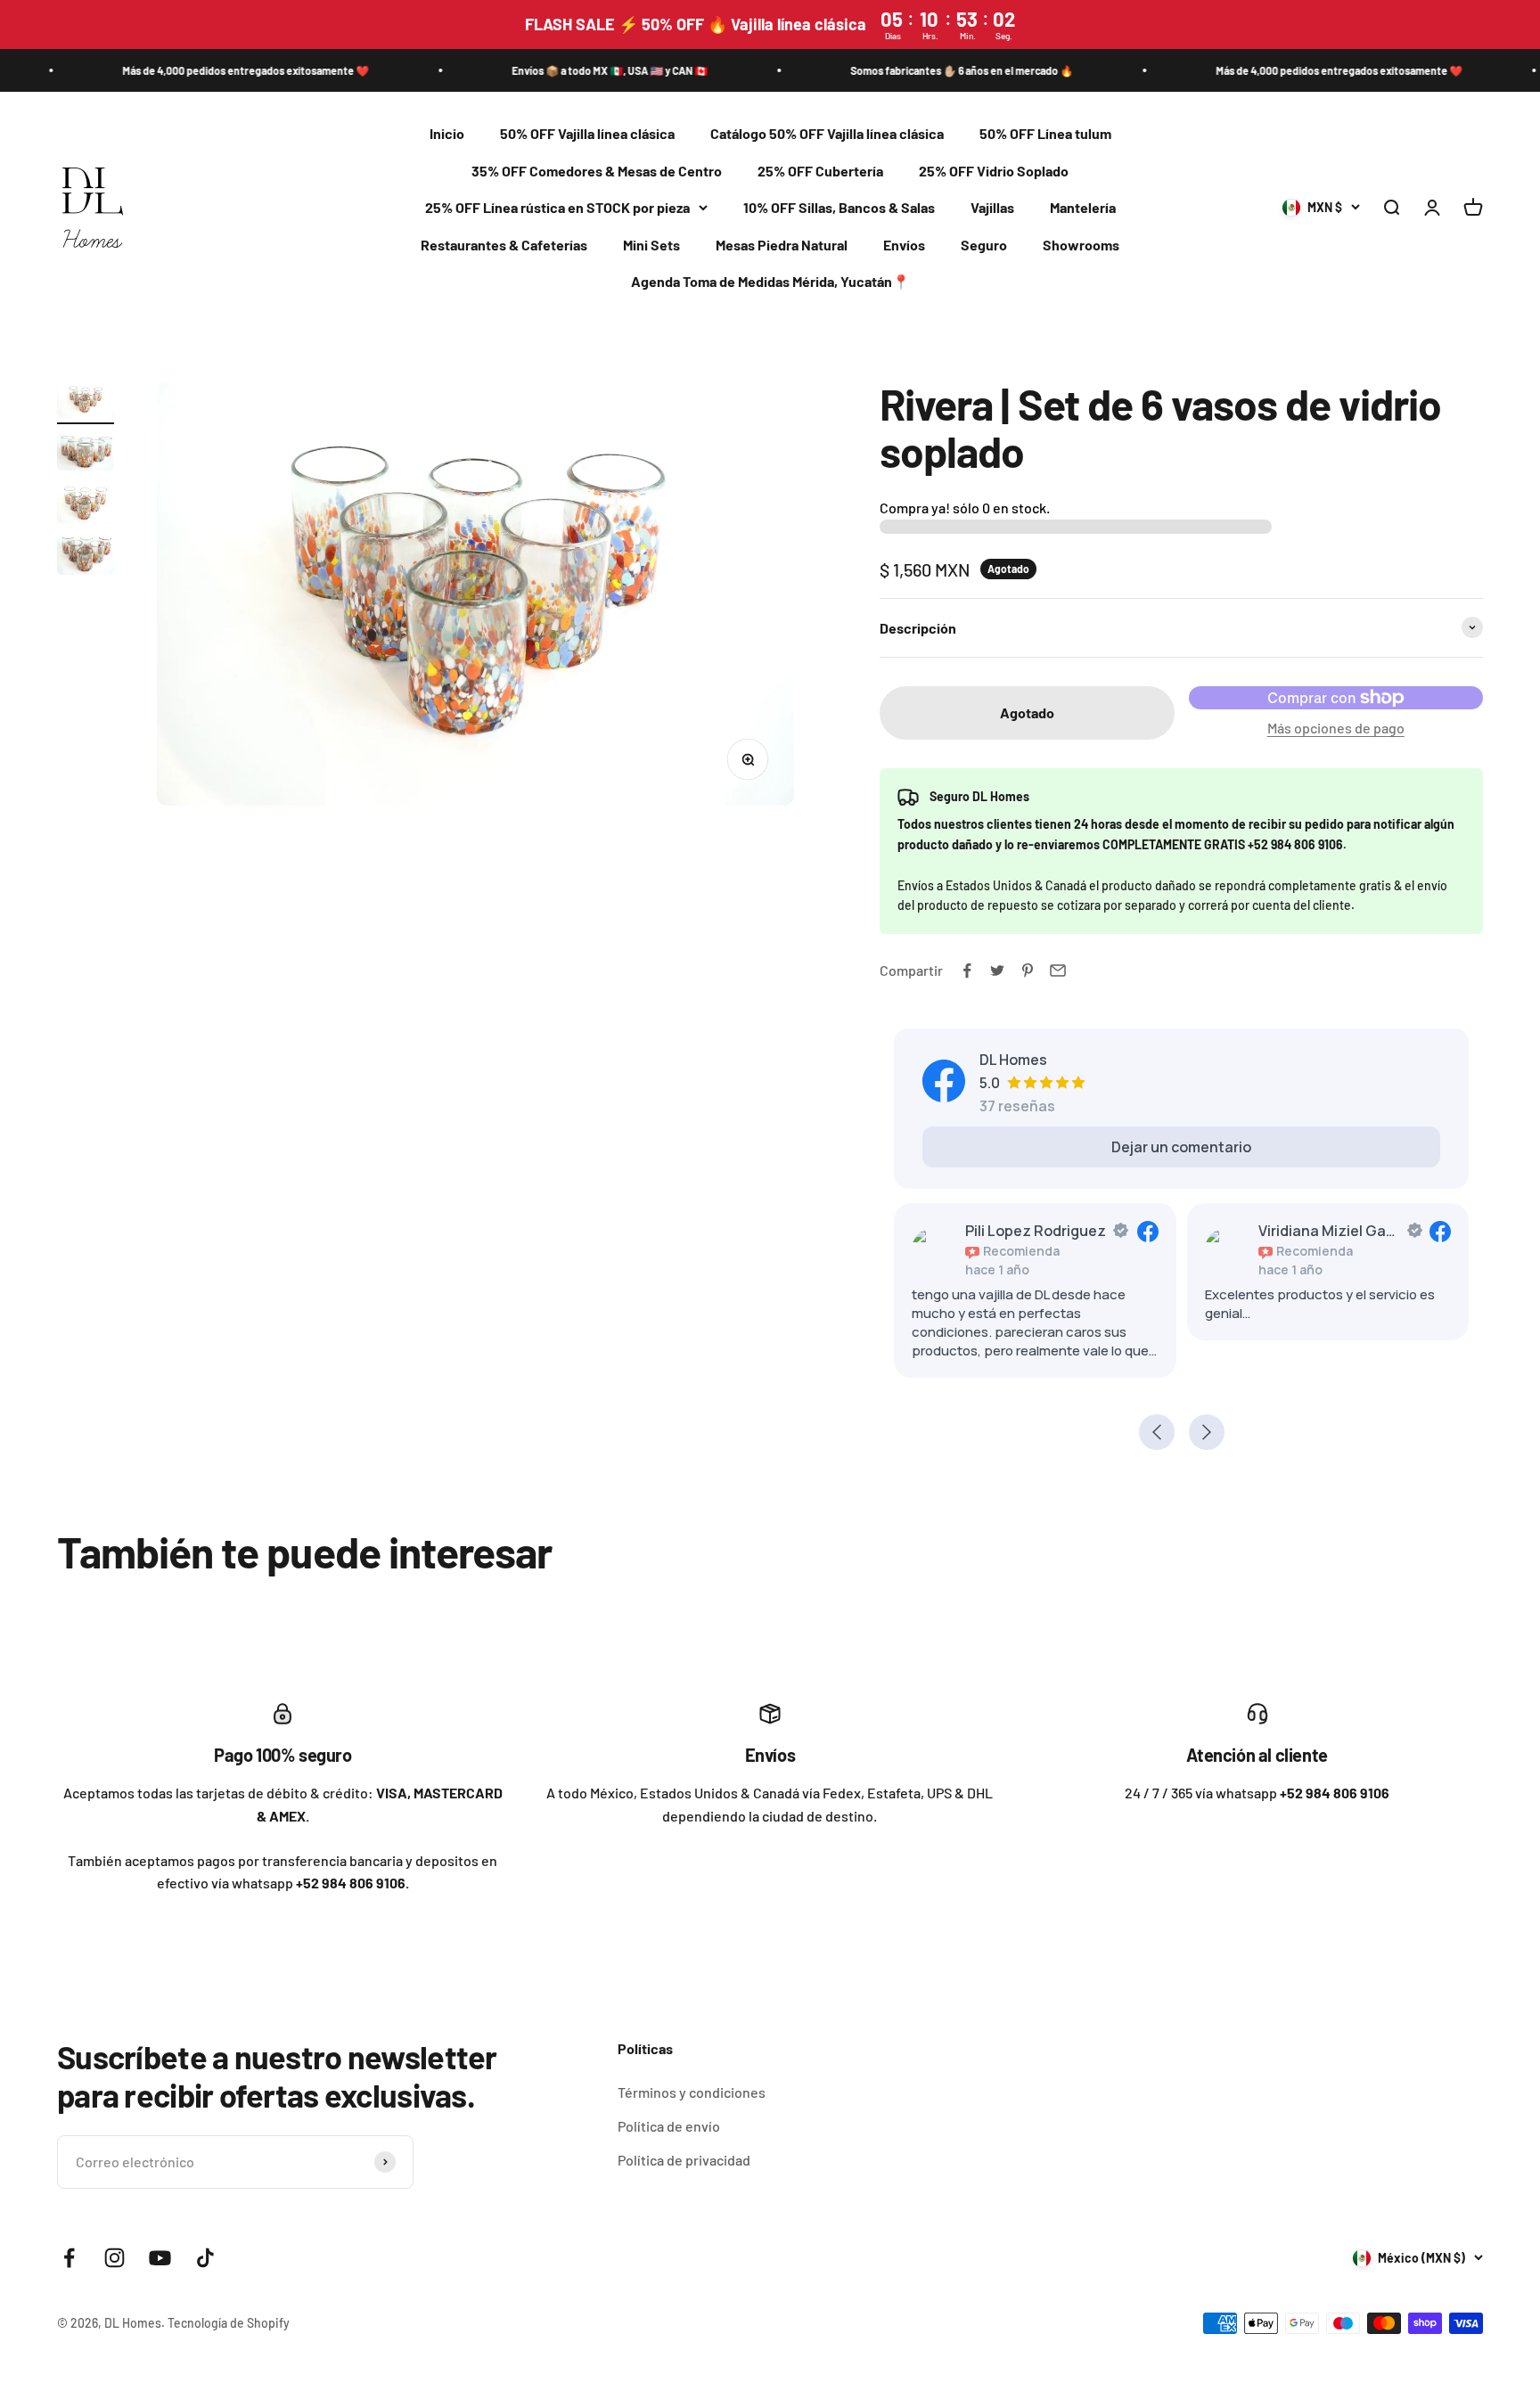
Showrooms (1081, 245)
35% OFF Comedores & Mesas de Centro (597, 171)
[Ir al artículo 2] (86, 455)
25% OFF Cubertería (820, 171)
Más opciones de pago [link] (1336, 728)
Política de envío (669, 2126)
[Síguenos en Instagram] (115, 2258)
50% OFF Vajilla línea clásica (587, 133)
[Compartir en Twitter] (997, 970)
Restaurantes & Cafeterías (504, 245)
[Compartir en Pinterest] (1028, 970)
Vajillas (992, 208)
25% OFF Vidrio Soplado (994, 171)
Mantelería (1083, 208)
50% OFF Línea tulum (1045, 133)
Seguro (984, 245)
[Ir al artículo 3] (86, 507)
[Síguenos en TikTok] (205, 2258)
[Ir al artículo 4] (86, 559)
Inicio (447, 133)
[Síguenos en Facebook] (69, 2258)
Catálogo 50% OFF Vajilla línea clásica (827, 133)
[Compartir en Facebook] (967, 970)
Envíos (904, 245)
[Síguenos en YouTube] (160, 2258)
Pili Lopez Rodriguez (1036, 1231)
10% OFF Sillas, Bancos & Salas (839, 208)
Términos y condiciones (692, 2092)
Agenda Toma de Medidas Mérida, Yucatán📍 (770, 282)
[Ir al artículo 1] (86, 402)
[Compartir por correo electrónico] (1058, 970)
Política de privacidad (684, 2160)
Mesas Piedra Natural (782, 245)
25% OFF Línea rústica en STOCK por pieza (557, 208)
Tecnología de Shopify (229, 2323)
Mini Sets (651, 245)
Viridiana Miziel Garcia (1330, 1231)
